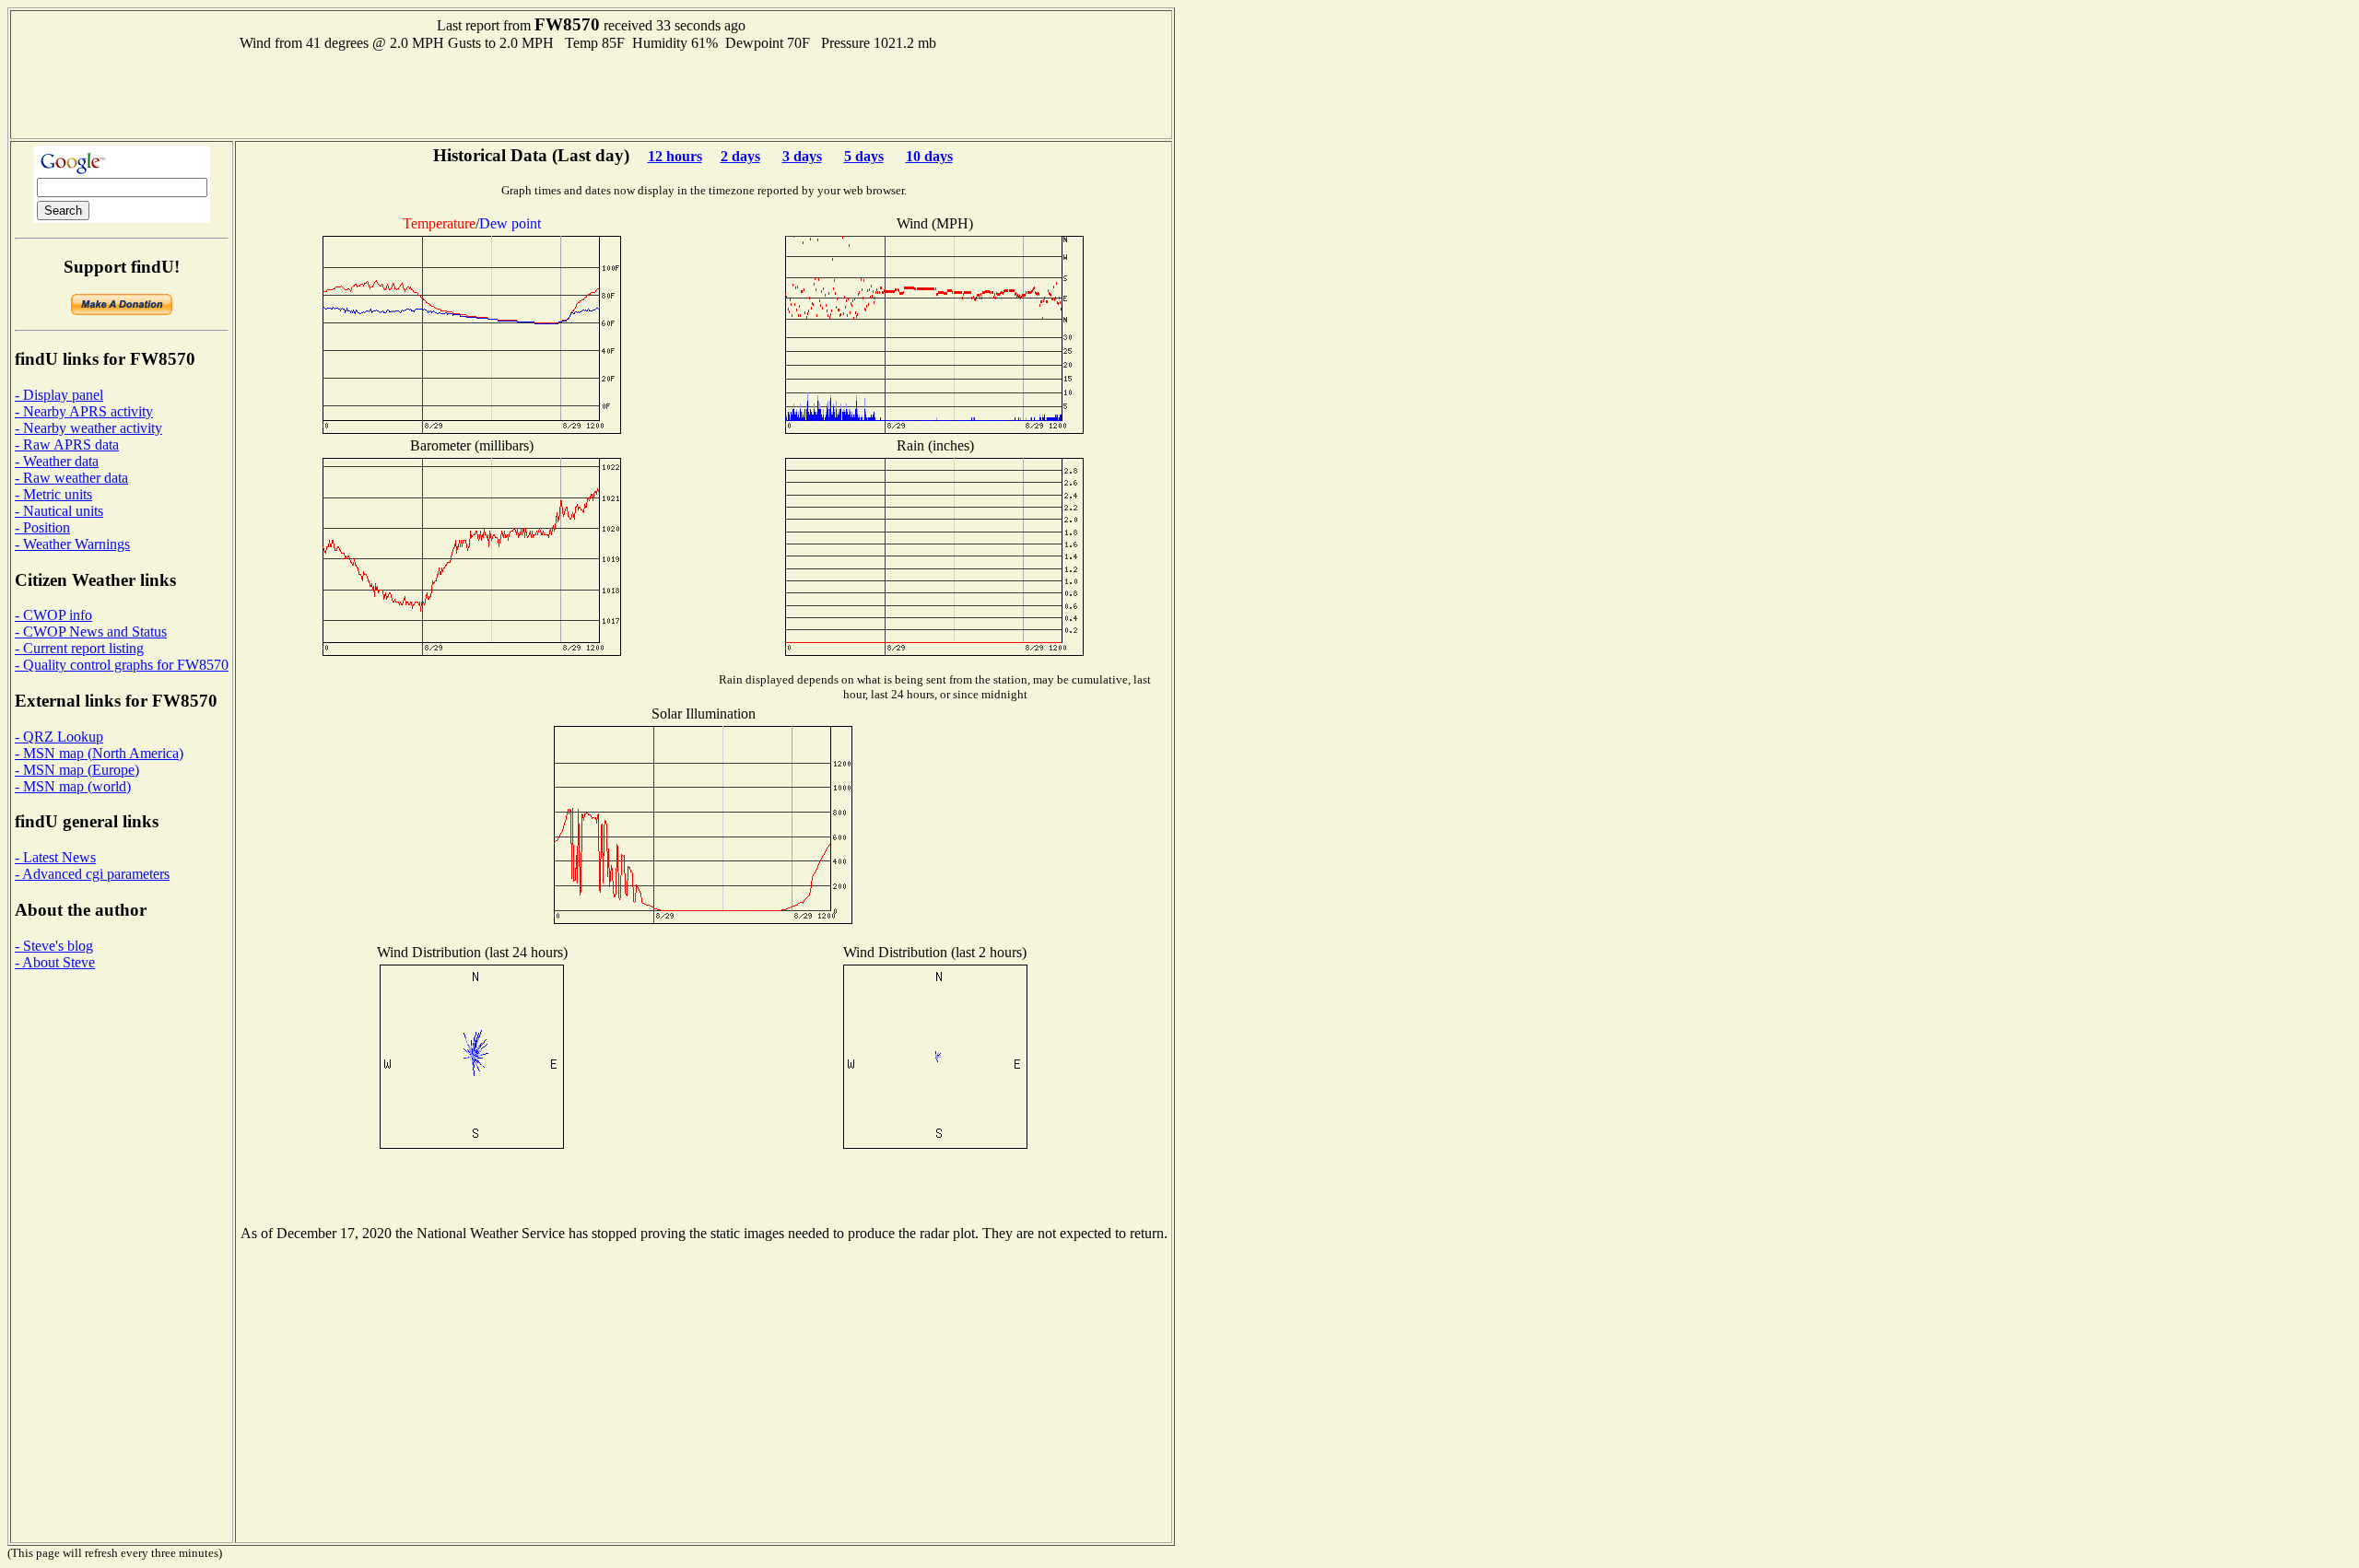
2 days (740, 156)
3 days (802, 156)
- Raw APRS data (67, 445)
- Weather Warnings (72, 544)
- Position (42, 527)
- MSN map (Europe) (77, 770)
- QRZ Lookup (59, 737)
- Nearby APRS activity (84, 411)
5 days (864, 156)
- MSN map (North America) (99, 753)
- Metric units (53, 494)
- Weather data (57, 461)
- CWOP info (53, 615)
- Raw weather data (71, 478)
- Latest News (55, 857)
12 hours (675, 156)
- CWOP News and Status (91, 632)
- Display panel (59, 395)
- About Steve (55, 962)
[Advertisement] (592, 93)
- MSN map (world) (73, 786)
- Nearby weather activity (88, 428)
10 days (929, 156)
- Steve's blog (54, 946)
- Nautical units (59, 511)
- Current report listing (79, 648)
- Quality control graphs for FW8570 (122, 665)
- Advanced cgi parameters (92, 874)
